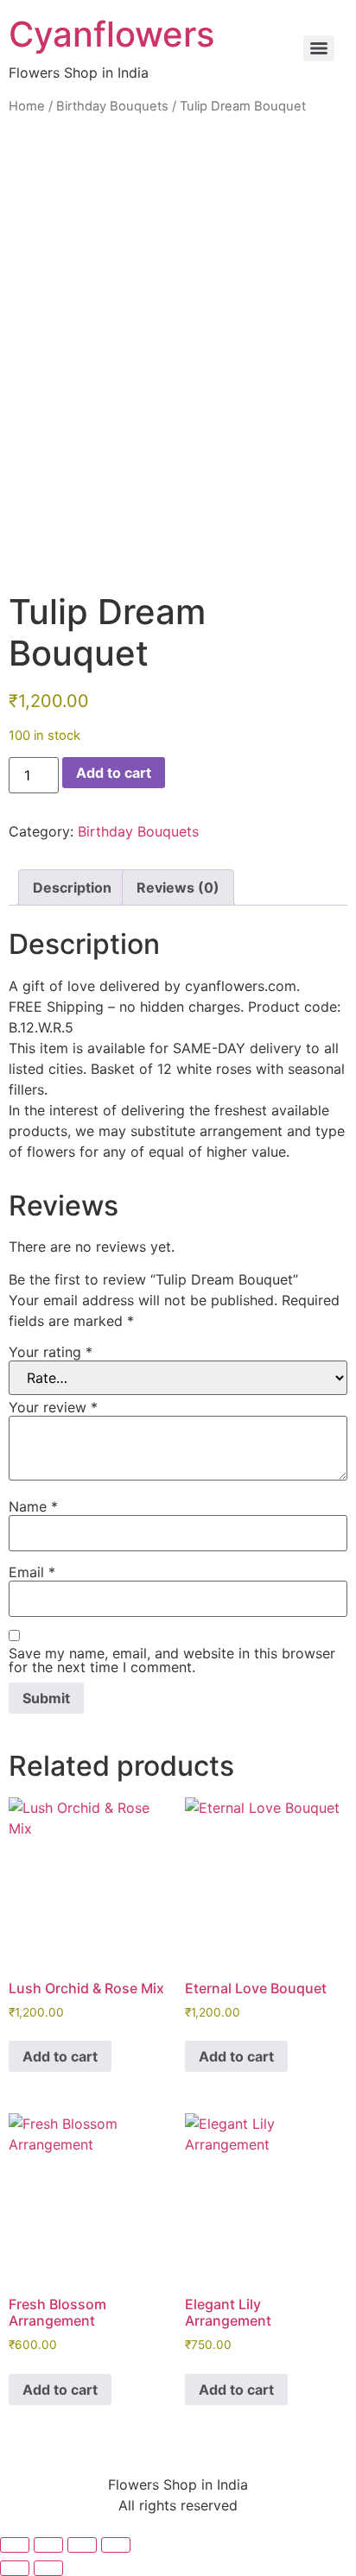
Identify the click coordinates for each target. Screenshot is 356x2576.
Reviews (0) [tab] (178, 887)
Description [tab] (72, 887)
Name (33, 1506)
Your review (53, 1407)
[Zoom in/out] (15, 2545)
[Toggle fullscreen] (48, 2545)
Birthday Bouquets (112, 106)
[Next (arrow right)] (48, 2568)
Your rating (51, 1352)
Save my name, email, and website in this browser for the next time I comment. (172, 1660)
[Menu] (319, 48)
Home (27, 106)
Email (32, 1572)
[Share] (82, 2545)
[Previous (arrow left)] (15, 2568)
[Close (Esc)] (116, 2545)
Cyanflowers (111, 34)
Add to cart (114, 773)
